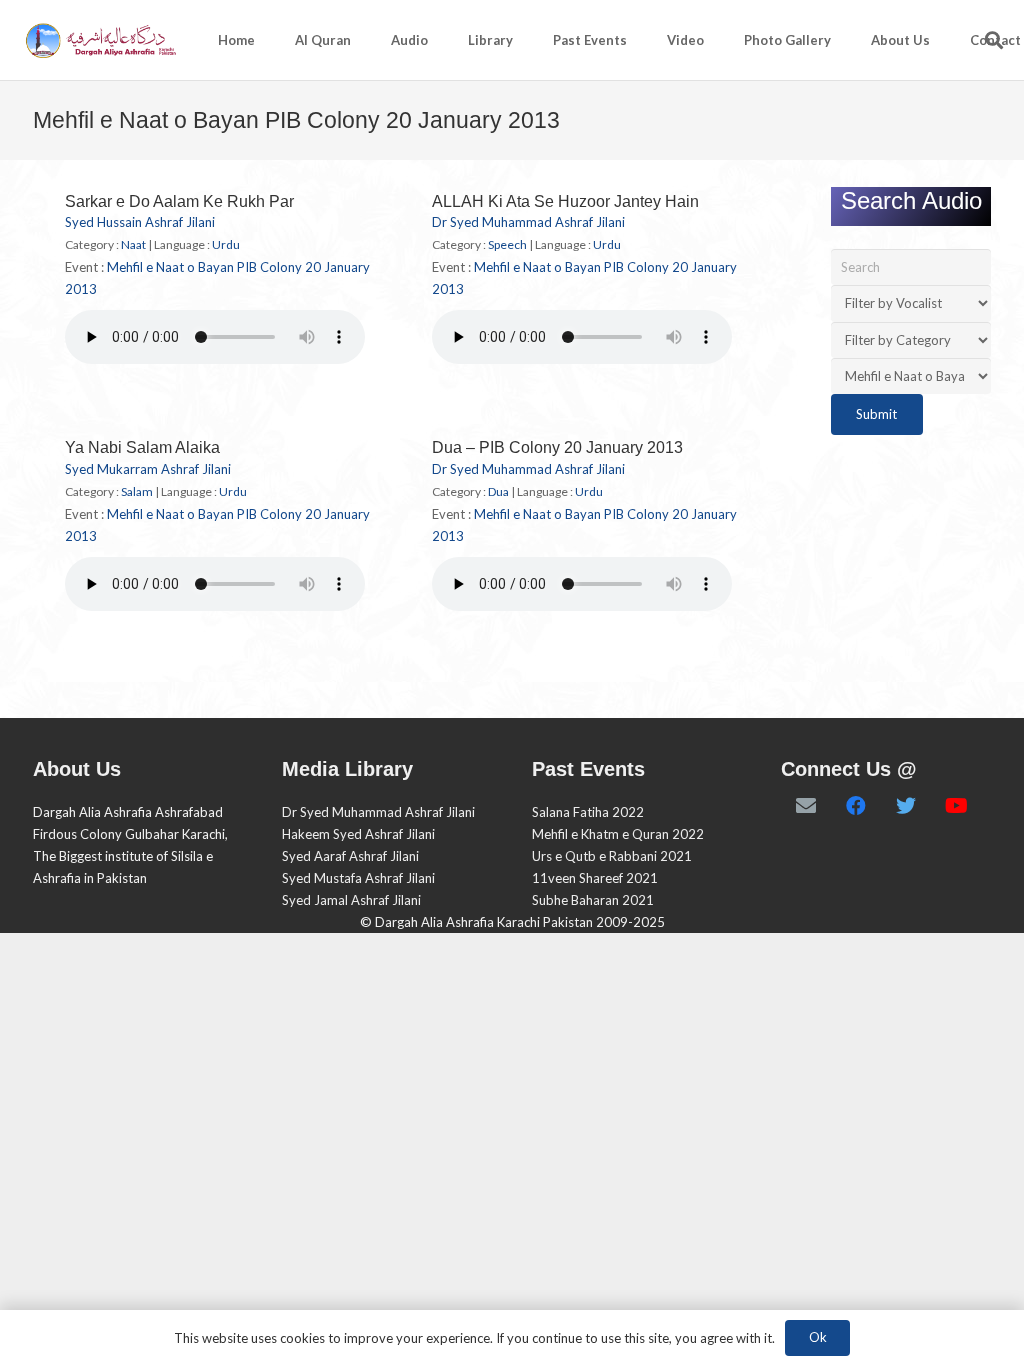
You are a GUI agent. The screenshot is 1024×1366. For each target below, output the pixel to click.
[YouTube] (956, 806)
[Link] (99, 40)
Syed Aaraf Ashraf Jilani (350, 856)
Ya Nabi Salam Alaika (142, 447)
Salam (137, 491)
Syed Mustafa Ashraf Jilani (358, 878)
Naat (133, 244)
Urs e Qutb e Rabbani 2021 (612, 856)
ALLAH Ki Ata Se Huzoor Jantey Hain (565, 201)
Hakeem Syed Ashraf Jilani (358, 834)
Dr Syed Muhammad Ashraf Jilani (528, 222)
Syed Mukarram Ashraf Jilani (148, 469)
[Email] (806, 806)
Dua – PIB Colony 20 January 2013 (557, 447)
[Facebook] (856, 806)
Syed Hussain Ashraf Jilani (140, 222)
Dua (498, 491)
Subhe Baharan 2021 (593, 900)
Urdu (226, 244)
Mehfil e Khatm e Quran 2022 (618, 834)
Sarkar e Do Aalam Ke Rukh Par (179, 201)
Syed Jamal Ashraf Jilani (351, 900)
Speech (507, 244)
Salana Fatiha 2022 (588, 812)
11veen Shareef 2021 (595, 878)
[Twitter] (906, 806)
